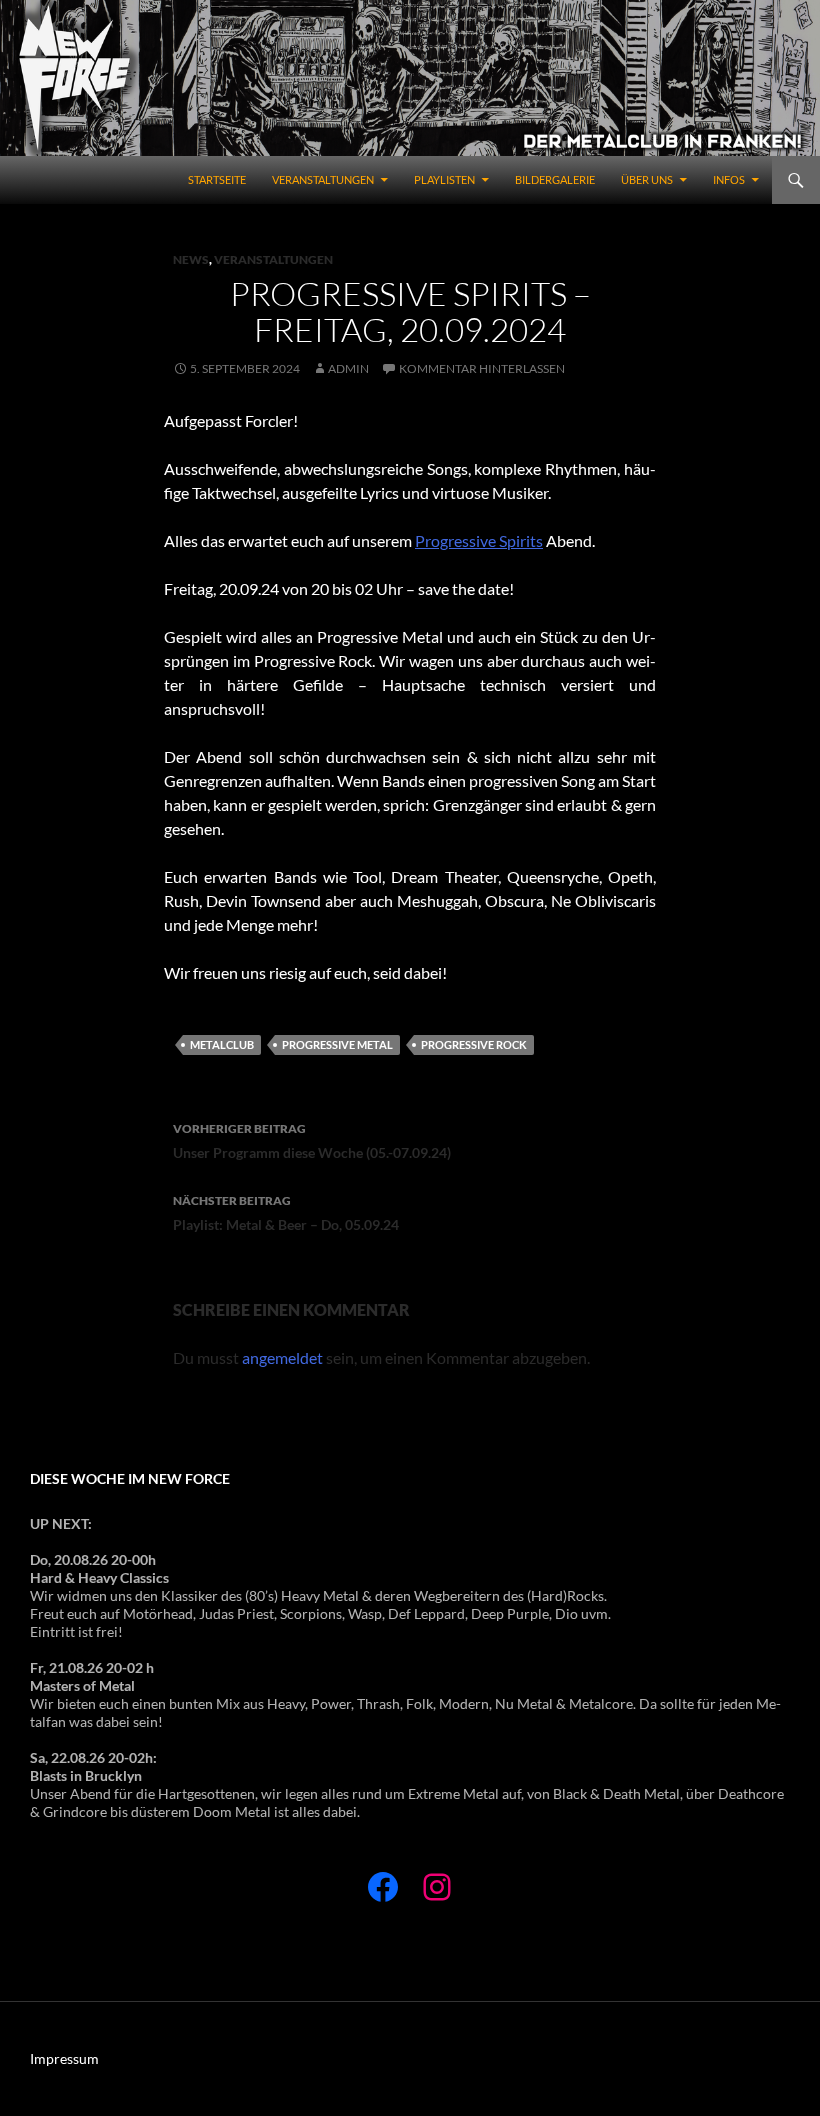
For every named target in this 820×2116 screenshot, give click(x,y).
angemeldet (282, 1357)
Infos (729, 179)
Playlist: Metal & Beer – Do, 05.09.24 (286, 1213)
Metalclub (222, 1044)
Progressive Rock (474, 1044)
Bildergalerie (555, 179)
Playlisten (444, 179)
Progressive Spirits (479, 540)
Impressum (64, 2058)
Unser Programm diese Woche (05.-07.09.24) (312, 1141)
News (191, 259)
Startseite (217, 179)
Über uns (647, 179)
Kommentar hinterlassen (482, 368)
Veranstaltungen (323, 179)
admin (348, 368)
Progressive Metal (337, 1044)
